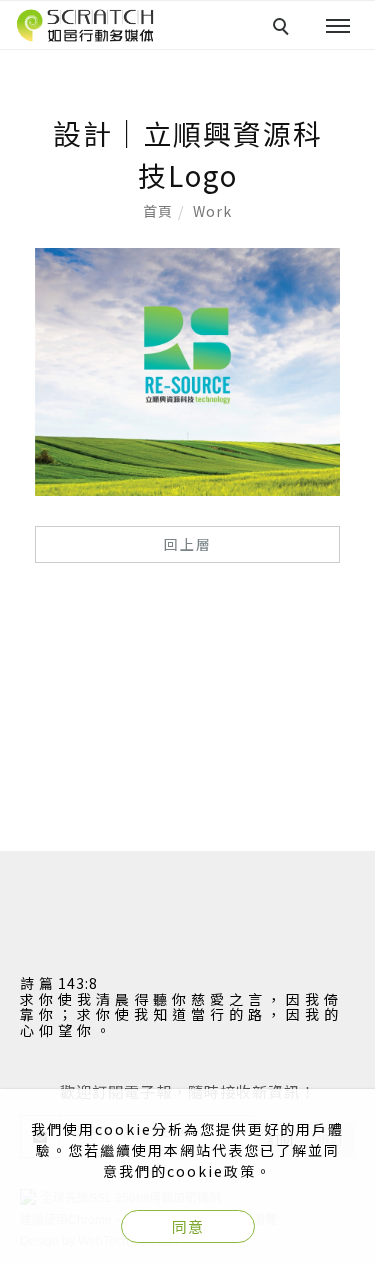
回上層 (188, 544)
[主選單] (338, 27)
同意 (188, 1226)
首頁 (158, 211)
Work (212, 211)
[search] (284, 29)
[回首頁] (85, 25)
